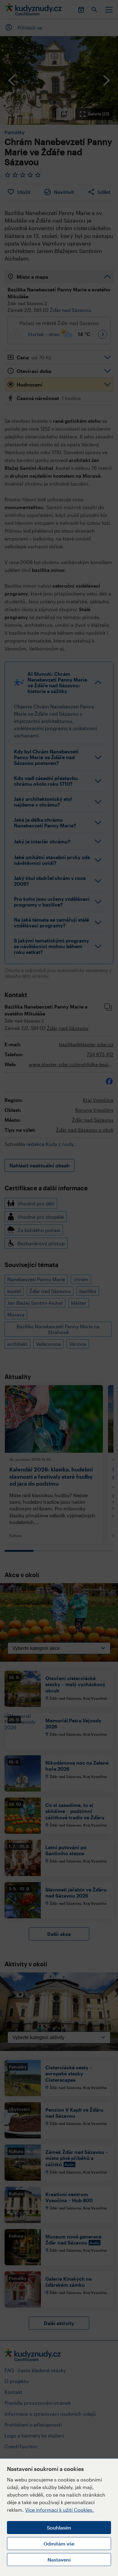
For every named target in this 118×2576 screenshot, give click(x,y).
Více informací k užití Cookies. (59, 2510)
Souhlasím (59, 2528)
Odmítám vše (59, 2544)
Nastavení (59, 2560)
